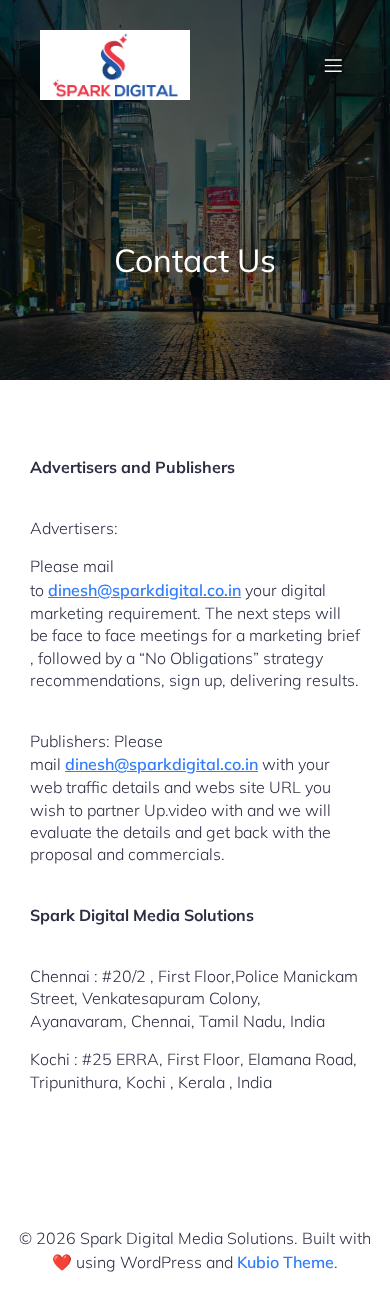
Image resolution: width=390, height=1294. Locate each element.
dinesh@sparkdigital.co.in (144, 590)
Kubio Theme (285, 1262)
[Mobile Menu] (333, 65)
